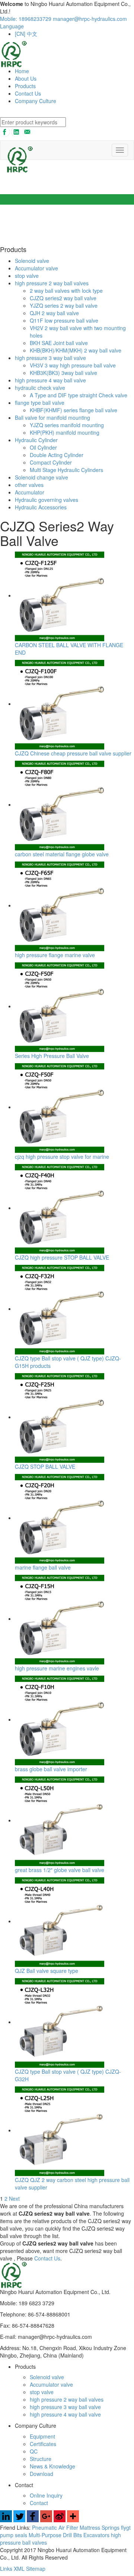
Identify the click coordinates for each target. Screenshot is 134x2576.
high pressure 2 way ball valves (52, 283)
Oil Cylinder (43, 447)
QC (34, 2451)
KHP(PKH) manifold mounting (65, 432)
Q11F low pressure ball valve (64, 320)
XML (20, 2569)
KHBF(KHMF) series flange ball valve (74, 410)
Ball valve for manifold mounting (52, 418)
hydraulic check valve (40, 388)
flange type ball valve (40, 403)
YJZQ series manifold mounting (67, 425)
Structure (41, 2459)
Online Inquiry (46, 2495)
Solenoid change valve (42, 477)
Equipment (42, 2436)
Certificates (43, 2444)
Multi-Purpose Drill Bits (56, 2535)
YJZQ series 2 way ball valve (64, 305)
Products (25, 86)
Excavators (97, 2535)
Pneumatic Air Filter (56, 2527)
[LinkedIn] (6, 2520)
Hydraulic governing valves (47, 500)
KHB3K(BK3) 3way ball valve (63, 373)
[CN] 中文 (26, 34)
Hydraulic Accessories (41, 507)
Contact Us (28, 93)
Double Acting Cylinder (57, 455)
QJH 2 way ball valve (54, 313)
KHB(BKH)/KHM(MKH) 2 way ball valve (76, 350)
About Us (26, 78)
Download (42, 2474)
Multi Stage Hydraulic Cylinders (66, 470)
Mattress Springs (100, 2527)
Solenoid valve (32, 261)
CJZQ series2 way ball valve (63, 298)
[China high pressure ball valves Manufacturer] (14, 53)
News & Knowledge (52, 2466)
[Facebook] (33, 2520)
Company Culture (36, 101)
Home (22, 71)
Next (14, 2198)
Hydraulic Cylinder (36, 440)
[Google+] (46, 2520)
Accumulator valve (36, 268)
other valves (29, 485)
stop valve (27, 276)
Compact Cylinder (51, 462)
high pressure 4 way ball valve (50, 380)
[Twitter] (19, 2520)
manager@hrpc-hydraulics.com (90, 19)
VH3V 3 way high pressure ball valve (73, 365)
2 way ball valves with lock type (66, 291)
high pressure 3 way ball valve (50, 358)
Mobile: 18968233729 (26, 19)
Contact (39, 2503)
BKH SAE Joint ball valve (59, 343)
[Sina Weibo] (60, 2520)
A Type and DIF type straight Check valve (79, 395)
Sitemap (36, 2569)
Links (7, 2569)
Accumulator (30, 492)
